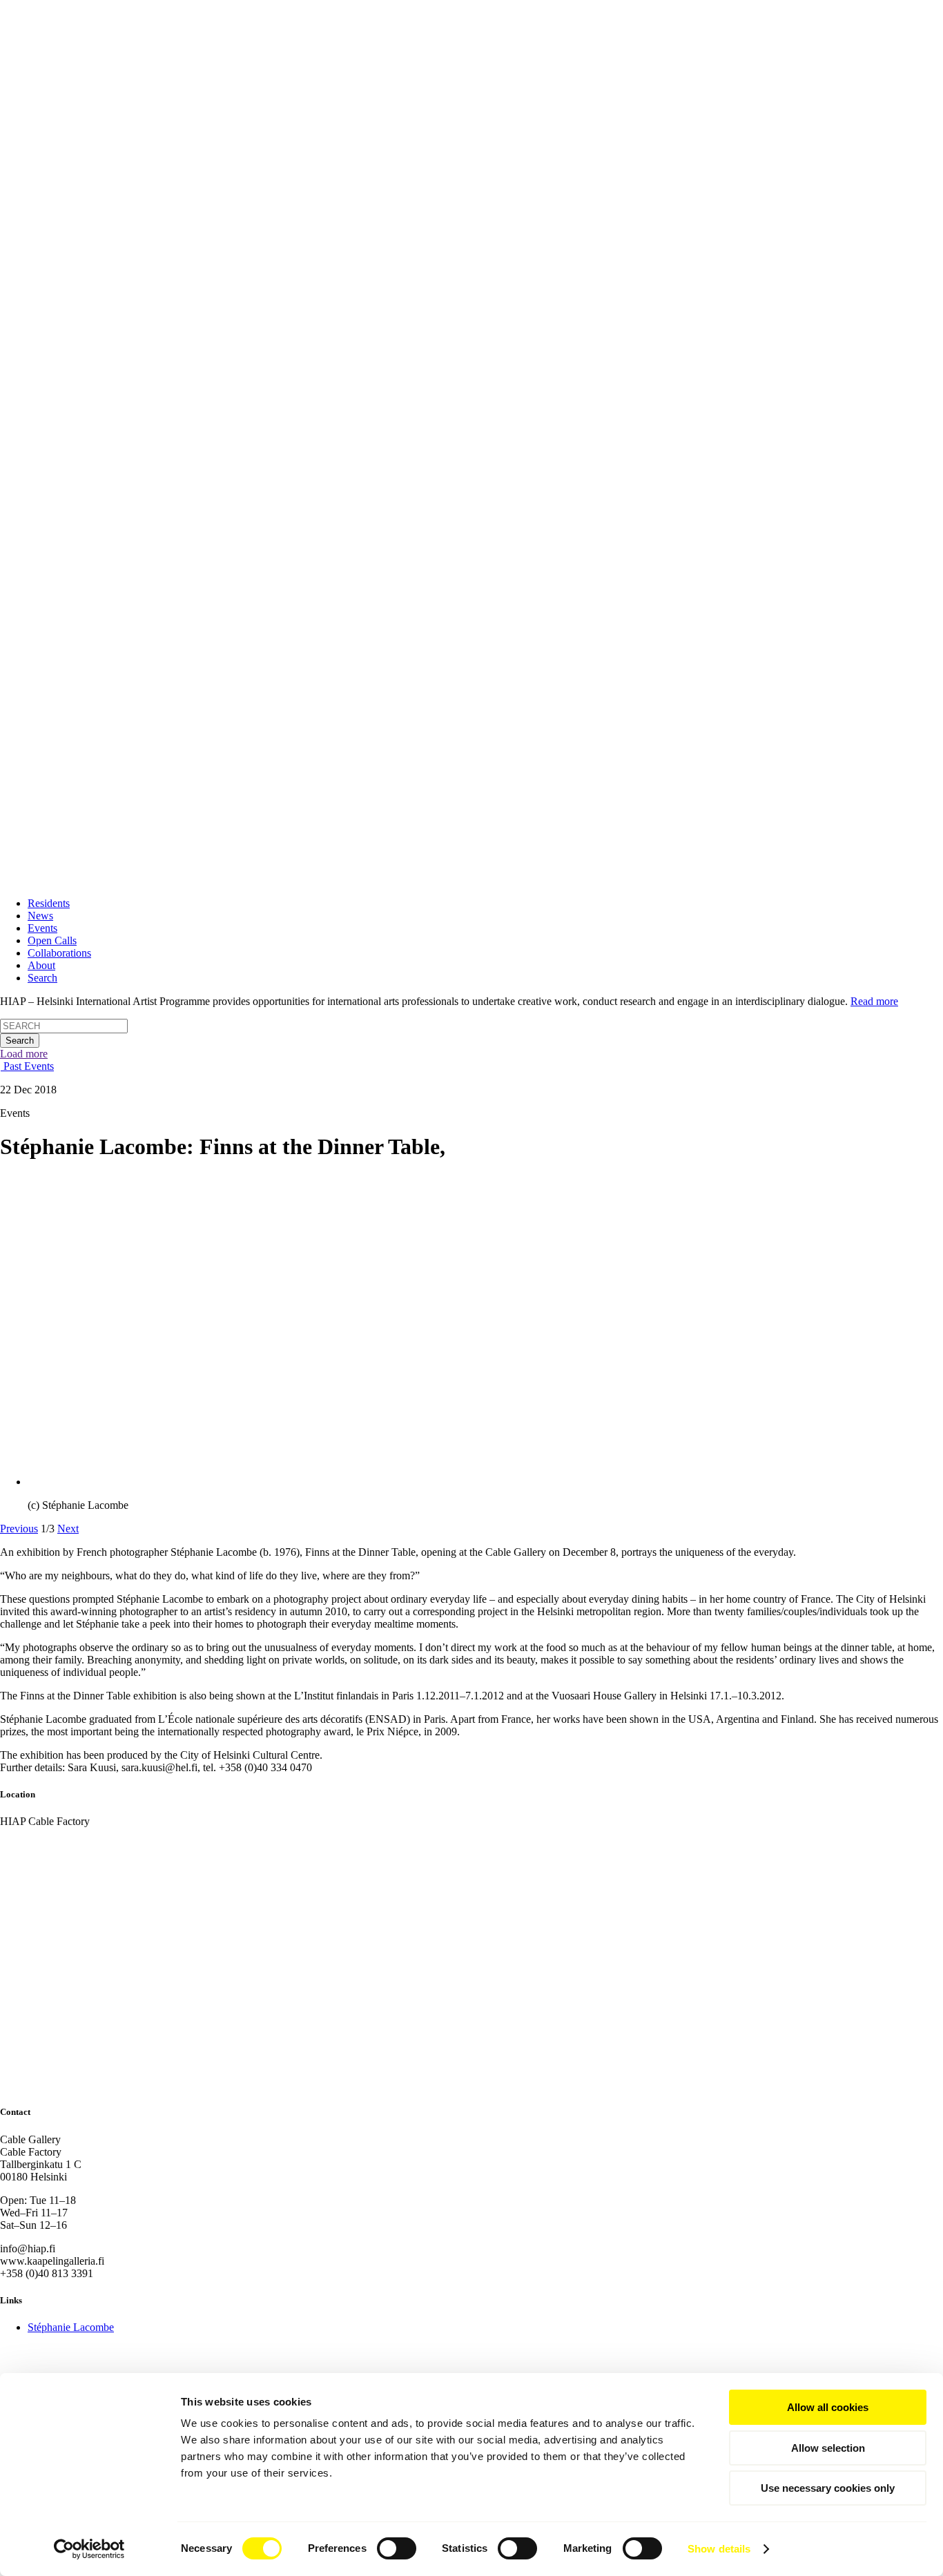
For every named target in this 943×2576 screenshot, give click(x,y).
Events (42, 928)
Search (42, 978)
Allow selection (828, 2448)
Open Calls (52, 940)
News (40, 916)
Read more (874, 1001)
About (41, 965)
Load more (24, 1054)
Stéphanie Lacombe (71, 2327)
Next (68, 1529)
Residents (49, 903)
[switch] (397, 2548)
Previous (19, 1529)
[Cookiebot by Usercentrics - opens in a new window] (89, 2549)
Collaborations (59, 953)
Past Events (27, 1066)
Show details (719, 2549)
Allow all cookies (828, 2407)
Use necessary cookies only (828, 2488)
